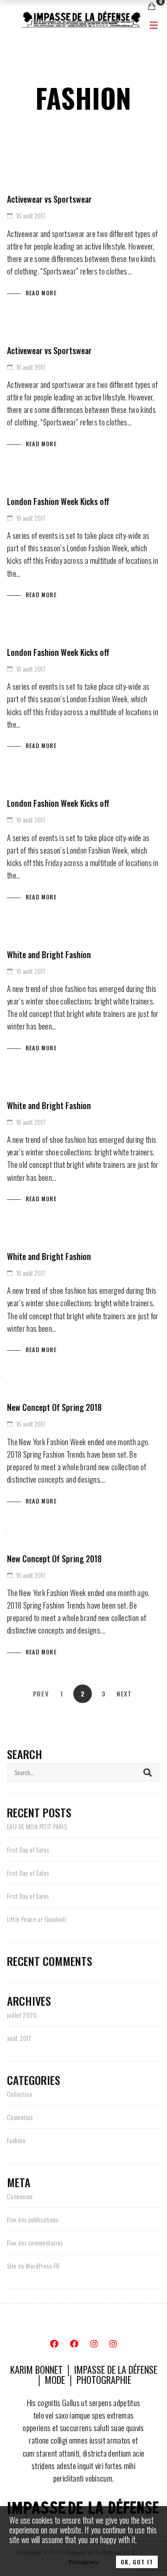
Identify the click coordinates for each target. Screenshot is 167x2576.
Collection (20, 2094)
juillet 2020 (22, 2015)
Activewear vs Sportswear (49, 199)
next (124, 1693)
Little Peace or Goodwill (36, 1919)
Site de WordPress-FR (33, 2266)
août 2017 (19, 2038)
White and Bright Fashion (49, 954)
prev (41, 1693)
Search (148, 1772)
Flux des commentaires (35, 2242)
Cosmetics (20, 2117)
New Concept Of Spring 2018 (54, 1407)
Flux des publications (33, 2219)
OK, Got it (137, 2562)
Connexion (20, 2196)
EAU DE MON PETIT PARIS (37, 1826)
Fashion (16, 2140)
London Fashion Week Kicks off (58, 501)
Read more (41, 293)
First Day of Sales (28, 1849)
